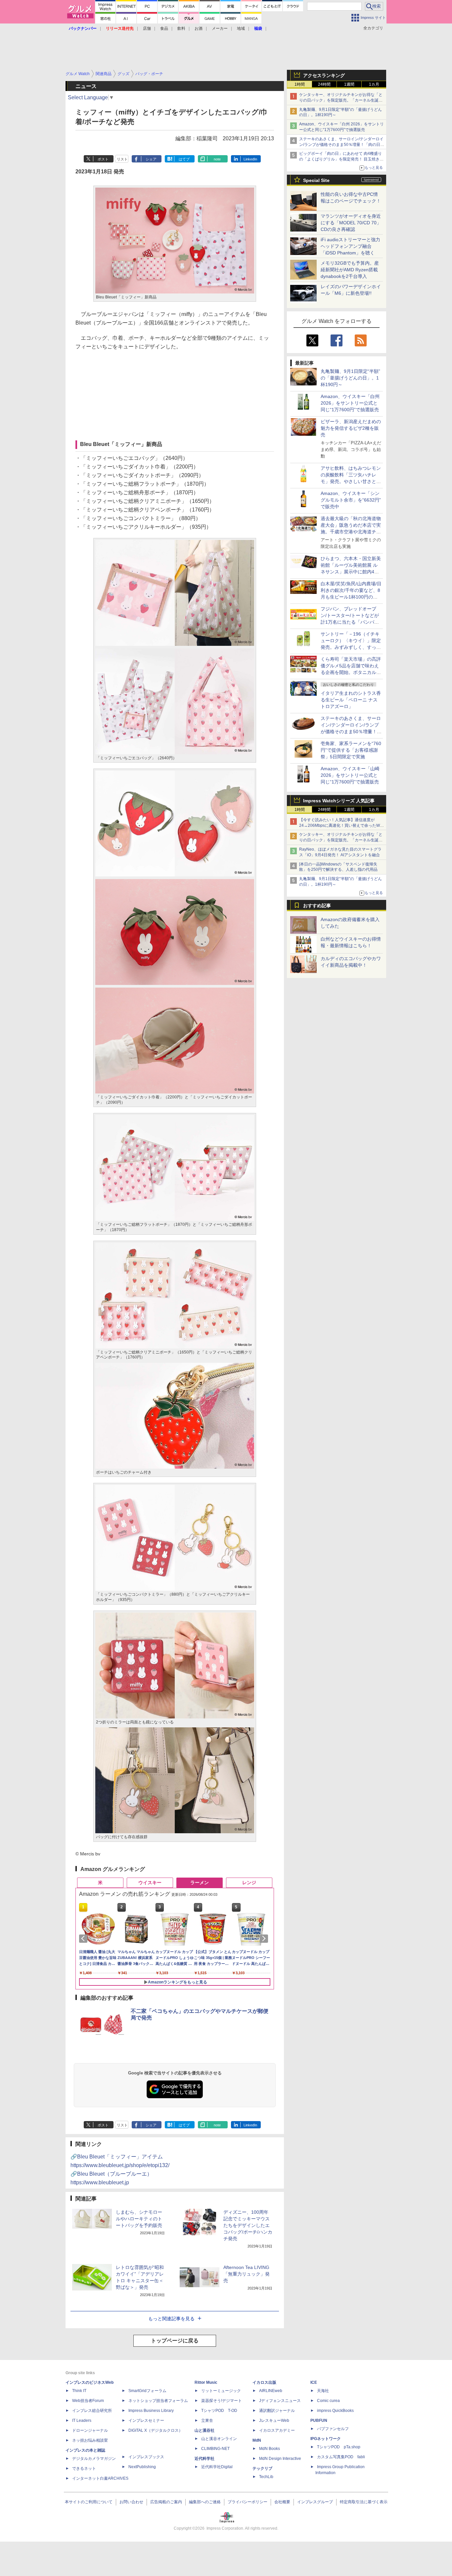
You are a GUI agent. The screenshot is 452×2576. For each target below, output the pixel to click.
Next (265, 1938)
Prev (84, 1938)
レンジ (249, 1883)
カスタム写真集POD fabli (341, 2457)
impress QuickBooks (335, 2411)
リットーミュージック (221, 2391)
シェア (151, 159)
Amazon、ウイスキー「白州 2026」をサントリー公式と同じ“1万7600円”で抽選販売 (350, 403)
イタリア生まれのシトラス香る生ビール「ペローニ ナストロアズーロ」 (351, 700)
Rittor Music (206, 2382)
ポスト (103, 159)
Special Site (316, 180)
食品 (164, 28)
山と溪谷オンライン (219, 2439)
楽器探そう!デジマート (222, 2401)
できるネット (84, 2468)
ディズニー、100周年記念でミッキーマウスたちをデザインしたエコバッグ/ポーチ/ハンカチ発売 (248, 2225)
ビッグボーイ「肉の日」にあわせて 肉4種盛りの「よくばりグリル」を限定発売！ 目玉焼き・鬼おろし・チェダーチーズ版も (341, 159)
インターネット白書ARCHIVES (100, 2478)
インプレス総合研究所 (92, 2411)
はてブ (184, 159)
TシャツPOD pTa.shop (339, 2447)
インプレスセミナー (146, 2421)
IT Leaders (82, 2421)
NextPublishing (142, 2467)
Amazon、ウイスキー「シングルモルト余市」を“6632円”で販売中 (351, 500)
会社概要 (282, 2502)
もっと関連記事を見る (171, 2319)
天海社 (323, 2391)
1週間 (349, 84)
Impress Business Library (151, 2411)
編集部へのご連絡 (205, 2502)
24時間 (324, 84)
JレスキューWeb (274, 2421)
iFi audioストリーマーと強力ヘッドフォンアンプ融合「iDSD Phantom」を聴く (350, 246)
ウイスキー (150, 1883)
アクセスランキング (324, 75)
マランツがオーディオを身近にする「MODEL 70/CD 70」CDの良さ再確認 (351, 223)
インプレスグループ (315, 2502)
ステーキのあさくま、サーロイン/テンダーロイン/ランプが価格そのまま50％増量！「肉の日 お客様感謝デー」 (341, 145)
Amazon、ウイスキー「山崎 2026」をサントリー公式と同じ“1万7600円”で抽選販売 (350, 775)
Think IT (79, 2391)
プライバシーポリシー (248, 2502)
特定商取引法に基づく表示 (364, 2502)
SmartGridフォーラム (147, 2391)
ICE (314, 2382)
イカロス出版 (264, 2382)
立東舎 (207, 2421)
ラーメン (200, 1883)
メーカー (220, 28)
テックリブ (262, 2468)
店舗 (147, 28)
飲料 (181, 28)
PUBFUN (319, 2421)
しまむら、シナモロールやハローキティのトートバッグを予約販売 (139, 2219)
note (217, 159)
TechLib (266, 2477)
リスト (122, 159)
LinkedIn (250, 159)
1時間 (300, 84)
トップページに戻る (175, 2341)
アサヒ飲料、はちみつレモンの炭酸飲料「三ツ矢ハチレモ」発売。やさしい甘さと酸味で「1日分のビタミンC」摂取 (351, 481)
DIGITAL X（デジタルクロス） (156, 2430)
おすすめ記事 (317, 906)
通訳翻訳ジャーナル (277, 2411)
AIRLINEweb (271, 2391)
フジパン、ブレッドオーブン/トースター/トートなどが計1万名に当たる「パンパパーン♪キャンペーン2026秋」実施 (350, 622)
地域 (241, 28)
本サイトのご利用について (89, 2502)
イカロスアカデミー (277, 2430)
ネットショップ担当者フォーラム (158, 2401)
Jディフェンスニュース (280, 2401)
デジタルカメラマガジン (94, 2459)
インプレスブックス (146, 2457)
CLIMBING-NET (215, 2449)
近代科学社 (204, 2459)
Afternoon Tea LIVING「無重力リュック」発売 (247, 2274)
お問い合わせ (131, 2502)
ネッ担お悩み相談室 (90, 2440)
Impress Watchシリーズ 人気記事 (339, 801)
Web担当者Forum (88, 2401)
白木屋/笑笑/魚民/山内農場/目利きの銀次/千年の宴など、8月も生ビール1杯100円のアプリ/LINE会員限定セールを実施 (351, 597)
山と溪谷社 (204, 2430)
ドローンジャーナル (90, 2430)
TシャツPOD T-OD (219, 2411)
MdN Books (270, 2449)
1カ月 (374, 84)
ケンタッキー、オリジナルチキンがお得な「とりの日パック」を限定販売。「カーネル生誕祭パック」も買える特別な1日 (341, 100)
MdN (257, 2440)
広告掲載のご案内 (166, 2502)
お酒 (199, 28)
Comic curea (328, 2401)
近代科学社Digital (217, 2467)
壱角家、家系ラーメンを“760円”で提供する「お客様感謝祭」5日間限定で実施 (351, 750)
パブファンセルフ (333, 2429)
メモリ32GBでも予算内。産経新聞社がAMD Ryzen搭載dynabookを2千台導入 (350, 270)
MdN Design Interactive (280, 2459)
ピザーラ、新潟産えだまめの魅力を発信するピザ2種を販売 (351, 428)
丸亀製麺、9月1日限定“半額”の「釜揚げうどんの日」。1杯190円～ (350, 378)
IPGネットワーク (326, 2439)
